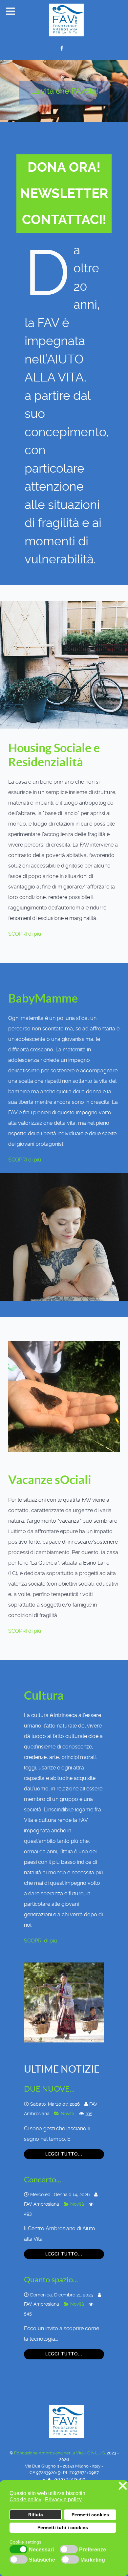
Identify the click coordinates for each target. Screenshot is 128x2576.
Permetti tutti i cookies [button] (63, 2527)
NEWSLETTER (64, 194)
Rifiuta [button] (36, 2515)
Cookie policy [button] (25, 2499)
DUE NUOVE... (49, 2089)
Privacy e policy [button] (63, 2499)
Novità (68, 2114)
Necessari (41, 2550)
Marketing (93, 2560)
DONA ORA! (64, 167)
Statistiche (42, 2560)
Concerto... (43, 2180)
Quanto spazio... (51, 2280)
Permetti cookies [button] (90, 2515)
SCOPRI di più (25, 934)
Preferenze (93, 2550)
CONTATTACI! (64, 220)
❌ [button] (123, 2486)
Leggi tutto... (64, 2154)
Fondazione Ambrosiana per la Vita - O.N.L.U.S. (60, 2453)
